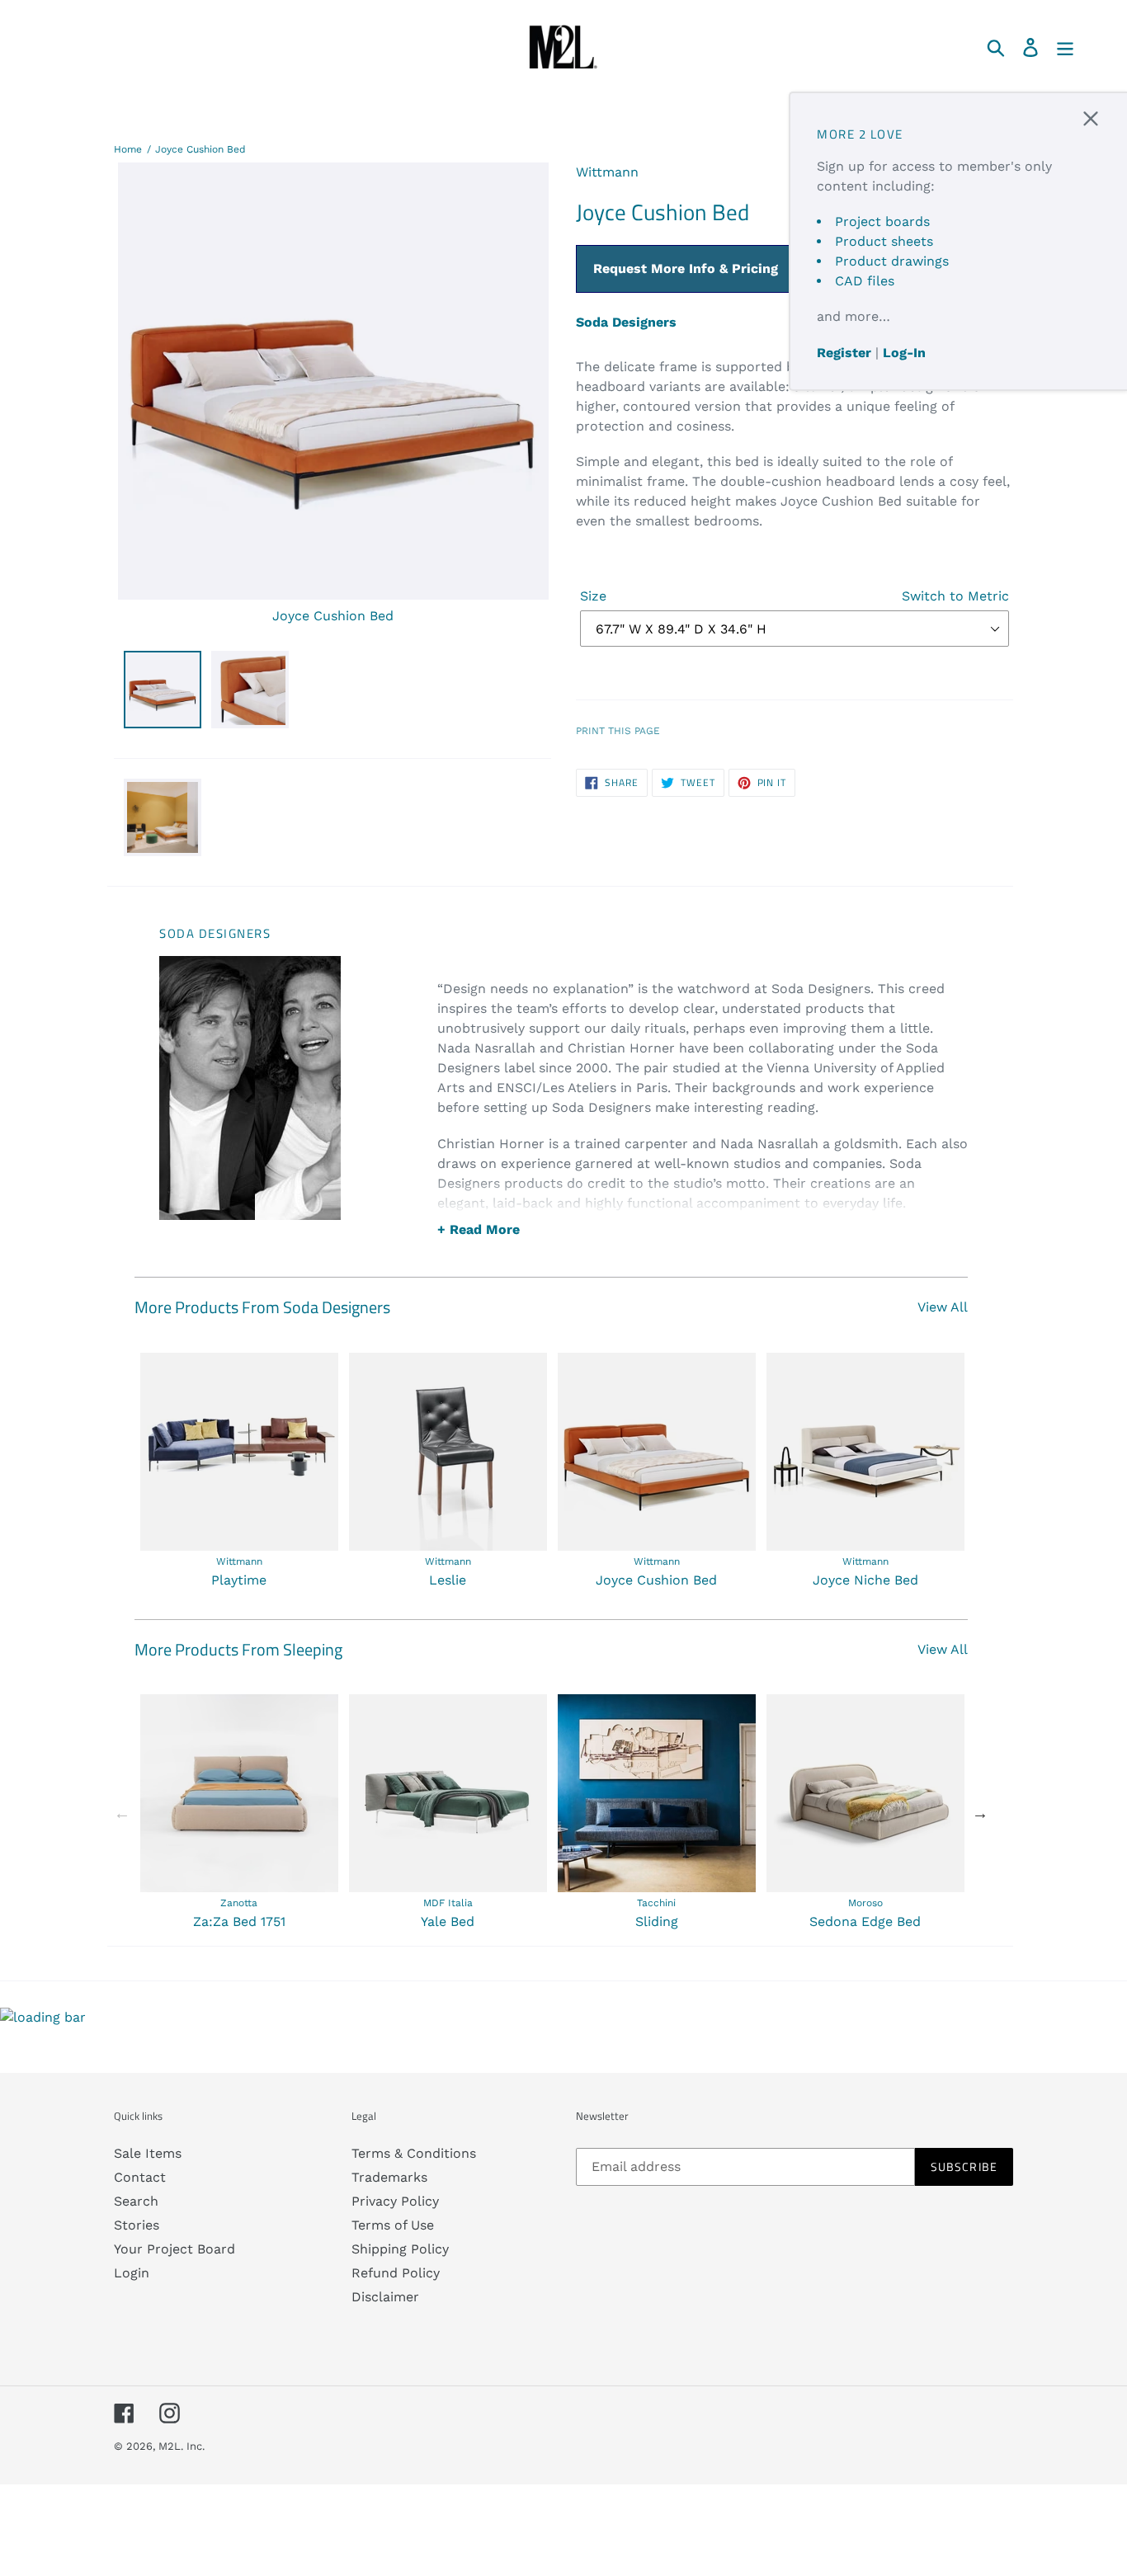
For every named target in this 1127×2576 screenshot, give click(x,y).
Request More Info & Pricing (686, 268)
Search (136, 2201)
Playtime (239, 1580)
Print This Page (618, 731)
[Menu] (1066, 47)
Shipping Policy (400, 2249)
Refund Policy (396, 2273)
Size (795, 596)
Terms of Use (393, 2225)
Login (132, 2273)
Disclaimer (385, 2297)
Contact (140, 2177)
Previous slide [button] (122, 1813)
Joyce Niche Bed (865, 1580)
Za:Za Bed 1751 (239, 1921)
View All (943, 1307)
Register (844, 353)
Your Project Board (174, 2249)
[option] (239, 1472)
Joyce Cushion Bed (200, 149)
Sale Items (148, 2153)
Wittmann (607, 172)
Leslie (448, 1580)
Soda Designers (626, 322)
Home (128, 149)
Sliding (657, 1921)
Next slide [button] (980, 1813)
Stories (137, 2225)
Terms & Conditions (414, 2153)
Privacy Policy (395, 2201)
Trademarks (389, 2177)
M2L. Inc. (182, 2446)
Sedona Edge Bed (865, 1921)
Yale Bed (448, 1921)
